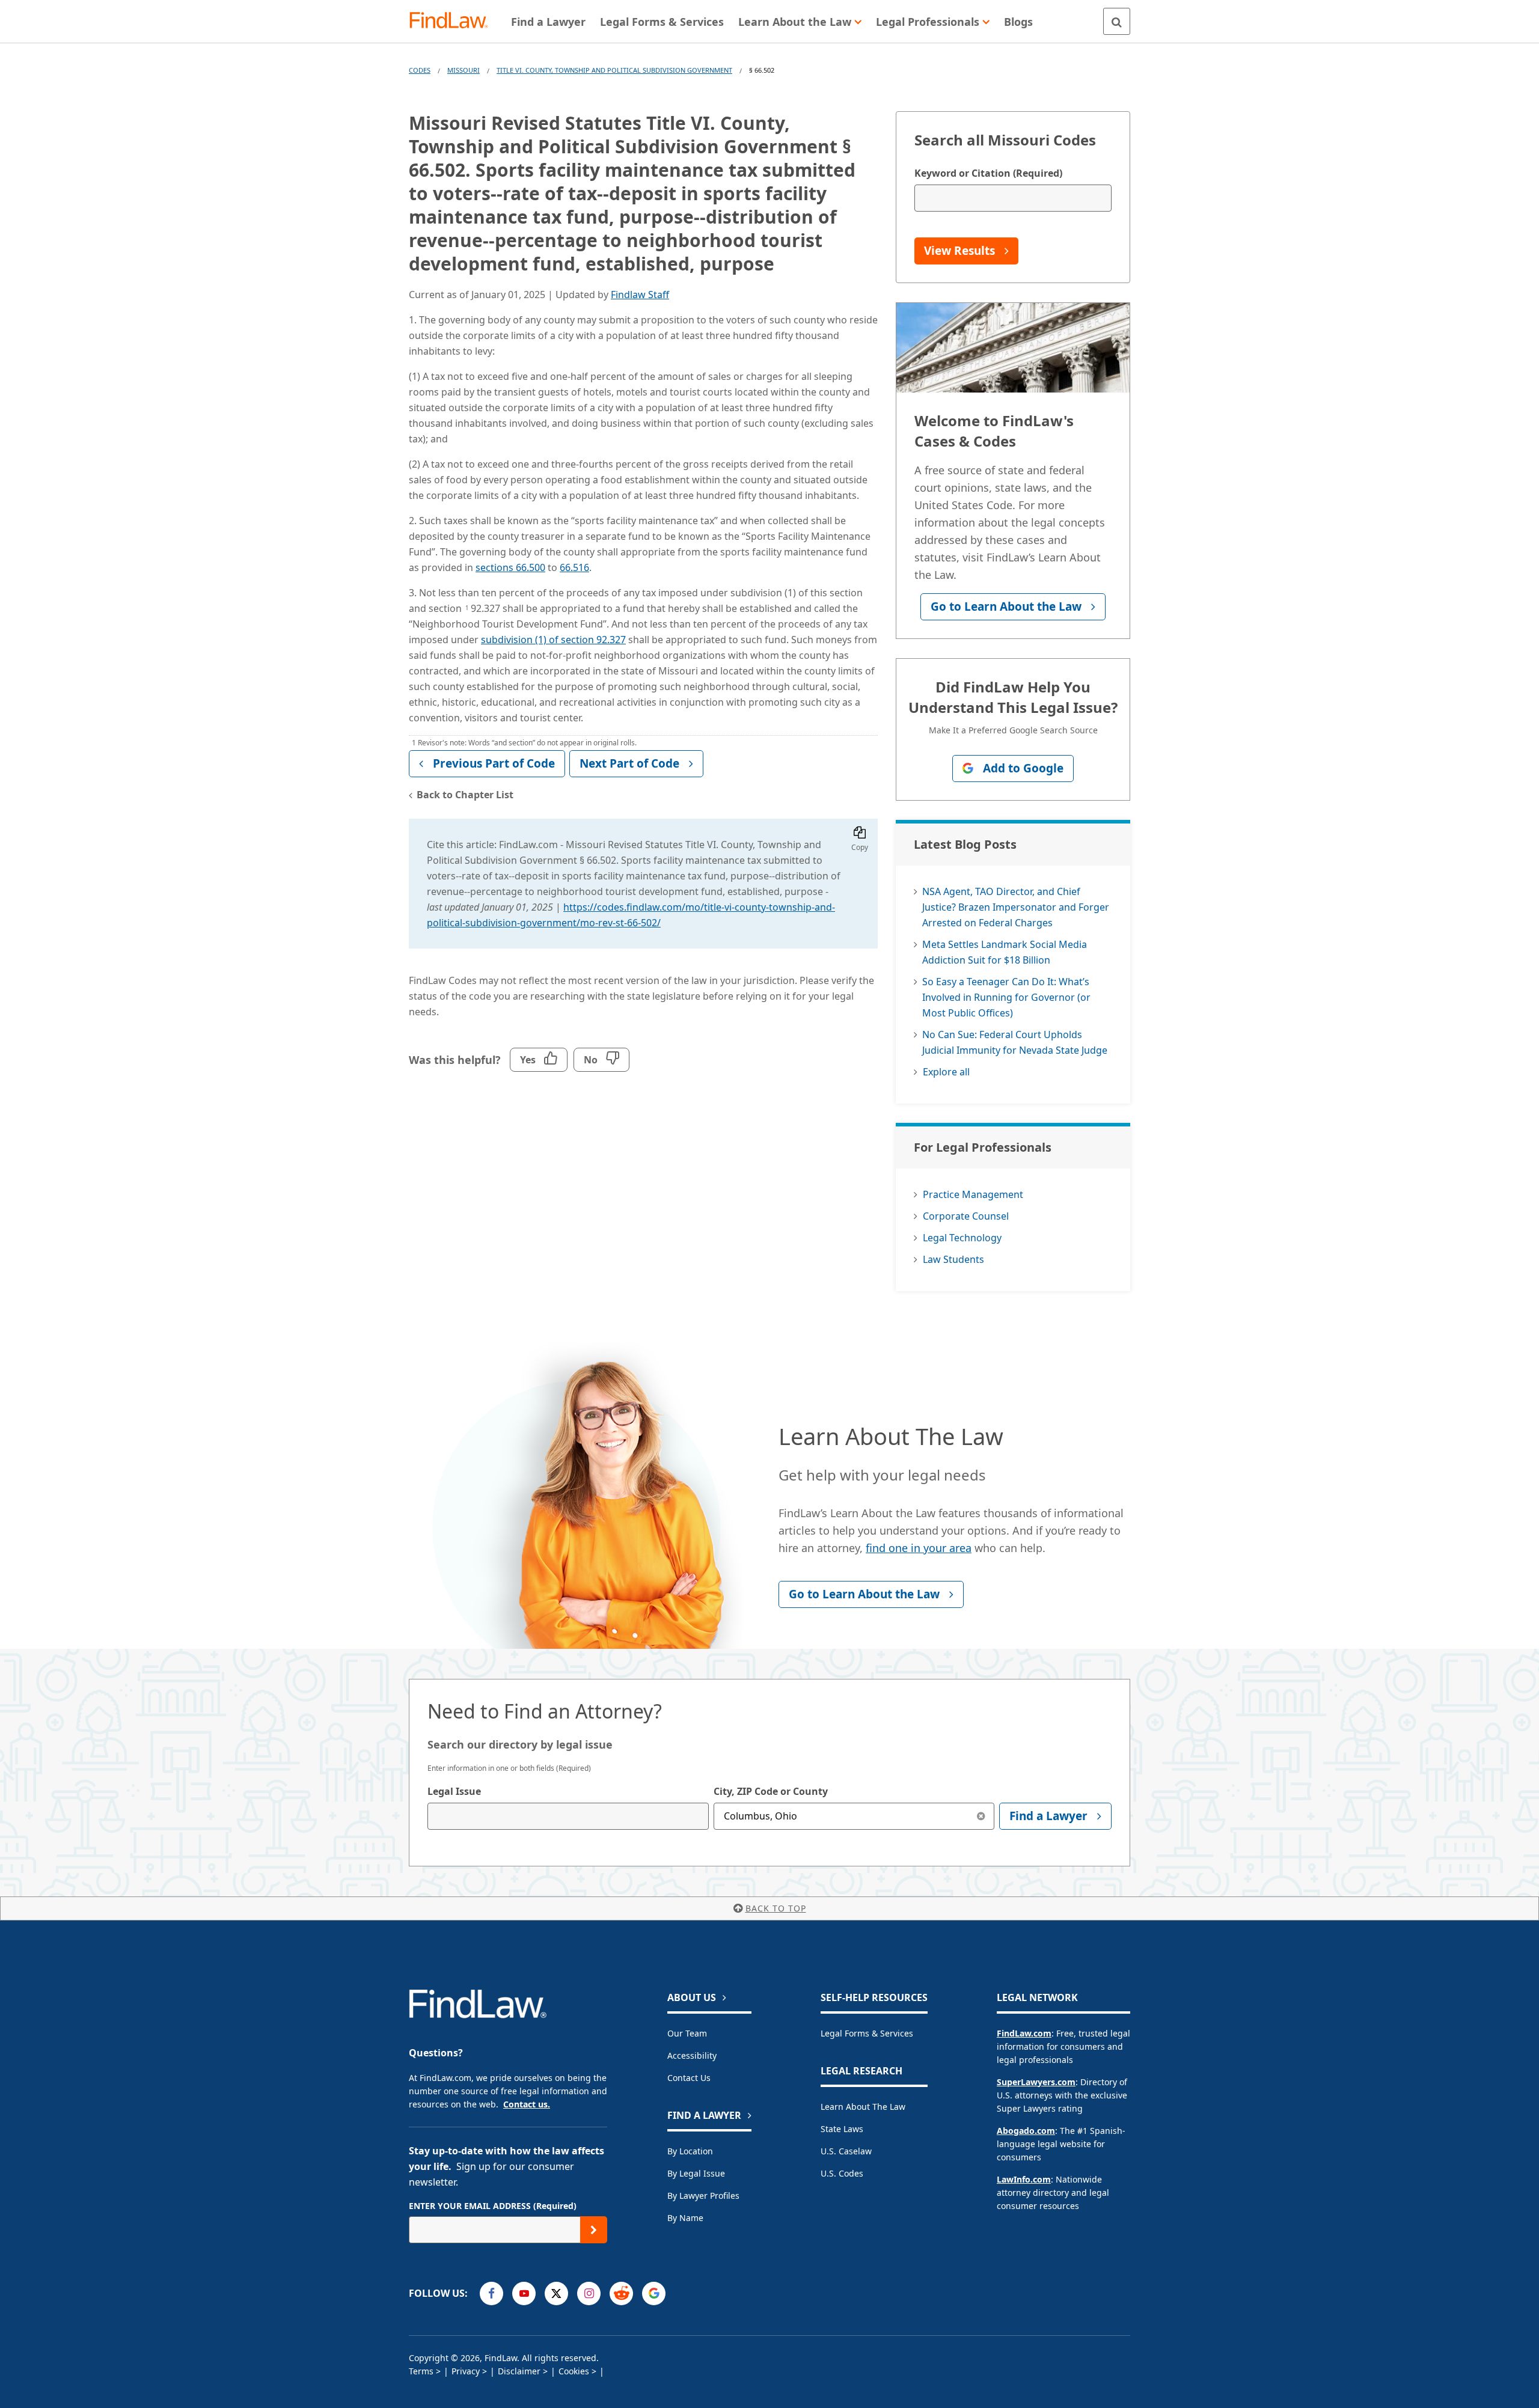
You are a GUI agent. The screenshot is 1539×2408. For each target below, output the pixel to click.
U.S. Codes (842, 2173)
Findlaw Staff (640, 295)
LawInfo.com (1024, 2179)
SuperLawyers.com (1036, 2082)
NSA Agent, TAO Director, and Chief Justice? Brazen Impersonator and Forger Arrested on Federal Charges (1016, 907)
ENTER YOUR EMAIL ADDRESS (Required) (493, 2206)
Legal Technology (962, 1238)
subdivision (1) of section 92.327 (553, 640)
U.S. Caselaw (846, 2151)
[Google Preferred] (654, 2293)
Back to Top (776, 1908)
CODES (420, 70)
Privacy (466, 2371)
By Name (685, 2218)
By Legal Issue (696, 2173)
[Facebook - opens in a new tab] (491, 2293)
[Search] (1117, 21)
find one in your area (919, 1548)
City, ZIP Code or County (771, 1791)
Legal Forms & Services (867, 2033)
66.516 (574, 567)
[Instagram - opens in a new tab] (589, 2293)
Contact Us (689, 2078)
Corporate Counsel (966, 1216)
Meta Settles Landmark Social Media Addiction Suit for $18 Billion (1005, 952)
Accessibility (692, 2055)
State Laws (842, 2129)
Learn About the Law (863, 2107)
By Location (690, 2151)
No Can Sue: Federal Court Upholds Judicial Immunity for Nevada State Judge (1015, 1042)
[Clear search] (981, 1816)
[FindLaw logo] (454, 21)
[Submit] (594, 2230)
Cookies (574, 2371)
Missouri (464, 70)
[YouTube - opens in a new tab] (524, 2293)
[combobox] (568, 1816)
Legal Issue (454, 1791)
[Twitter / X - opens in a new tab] (556, 2293)
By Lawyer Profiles (703, 2196)
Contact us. (527, 2104)
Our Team (687, 2033)
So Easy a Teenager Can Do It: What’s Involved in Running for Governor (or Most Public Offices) (1006, 997)
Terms (421, 2371)
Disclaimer (519, 2371)
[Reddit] (621, 2293)
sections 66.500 (510, 567)
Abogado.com (1026, 2131)
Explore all (946, 1072)
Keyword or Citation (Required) (988, 173)
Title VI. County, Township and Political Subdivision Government (614, 70)
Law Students (953, 1259)
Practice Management (973, 1194)
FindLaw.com (1024, 2033)
